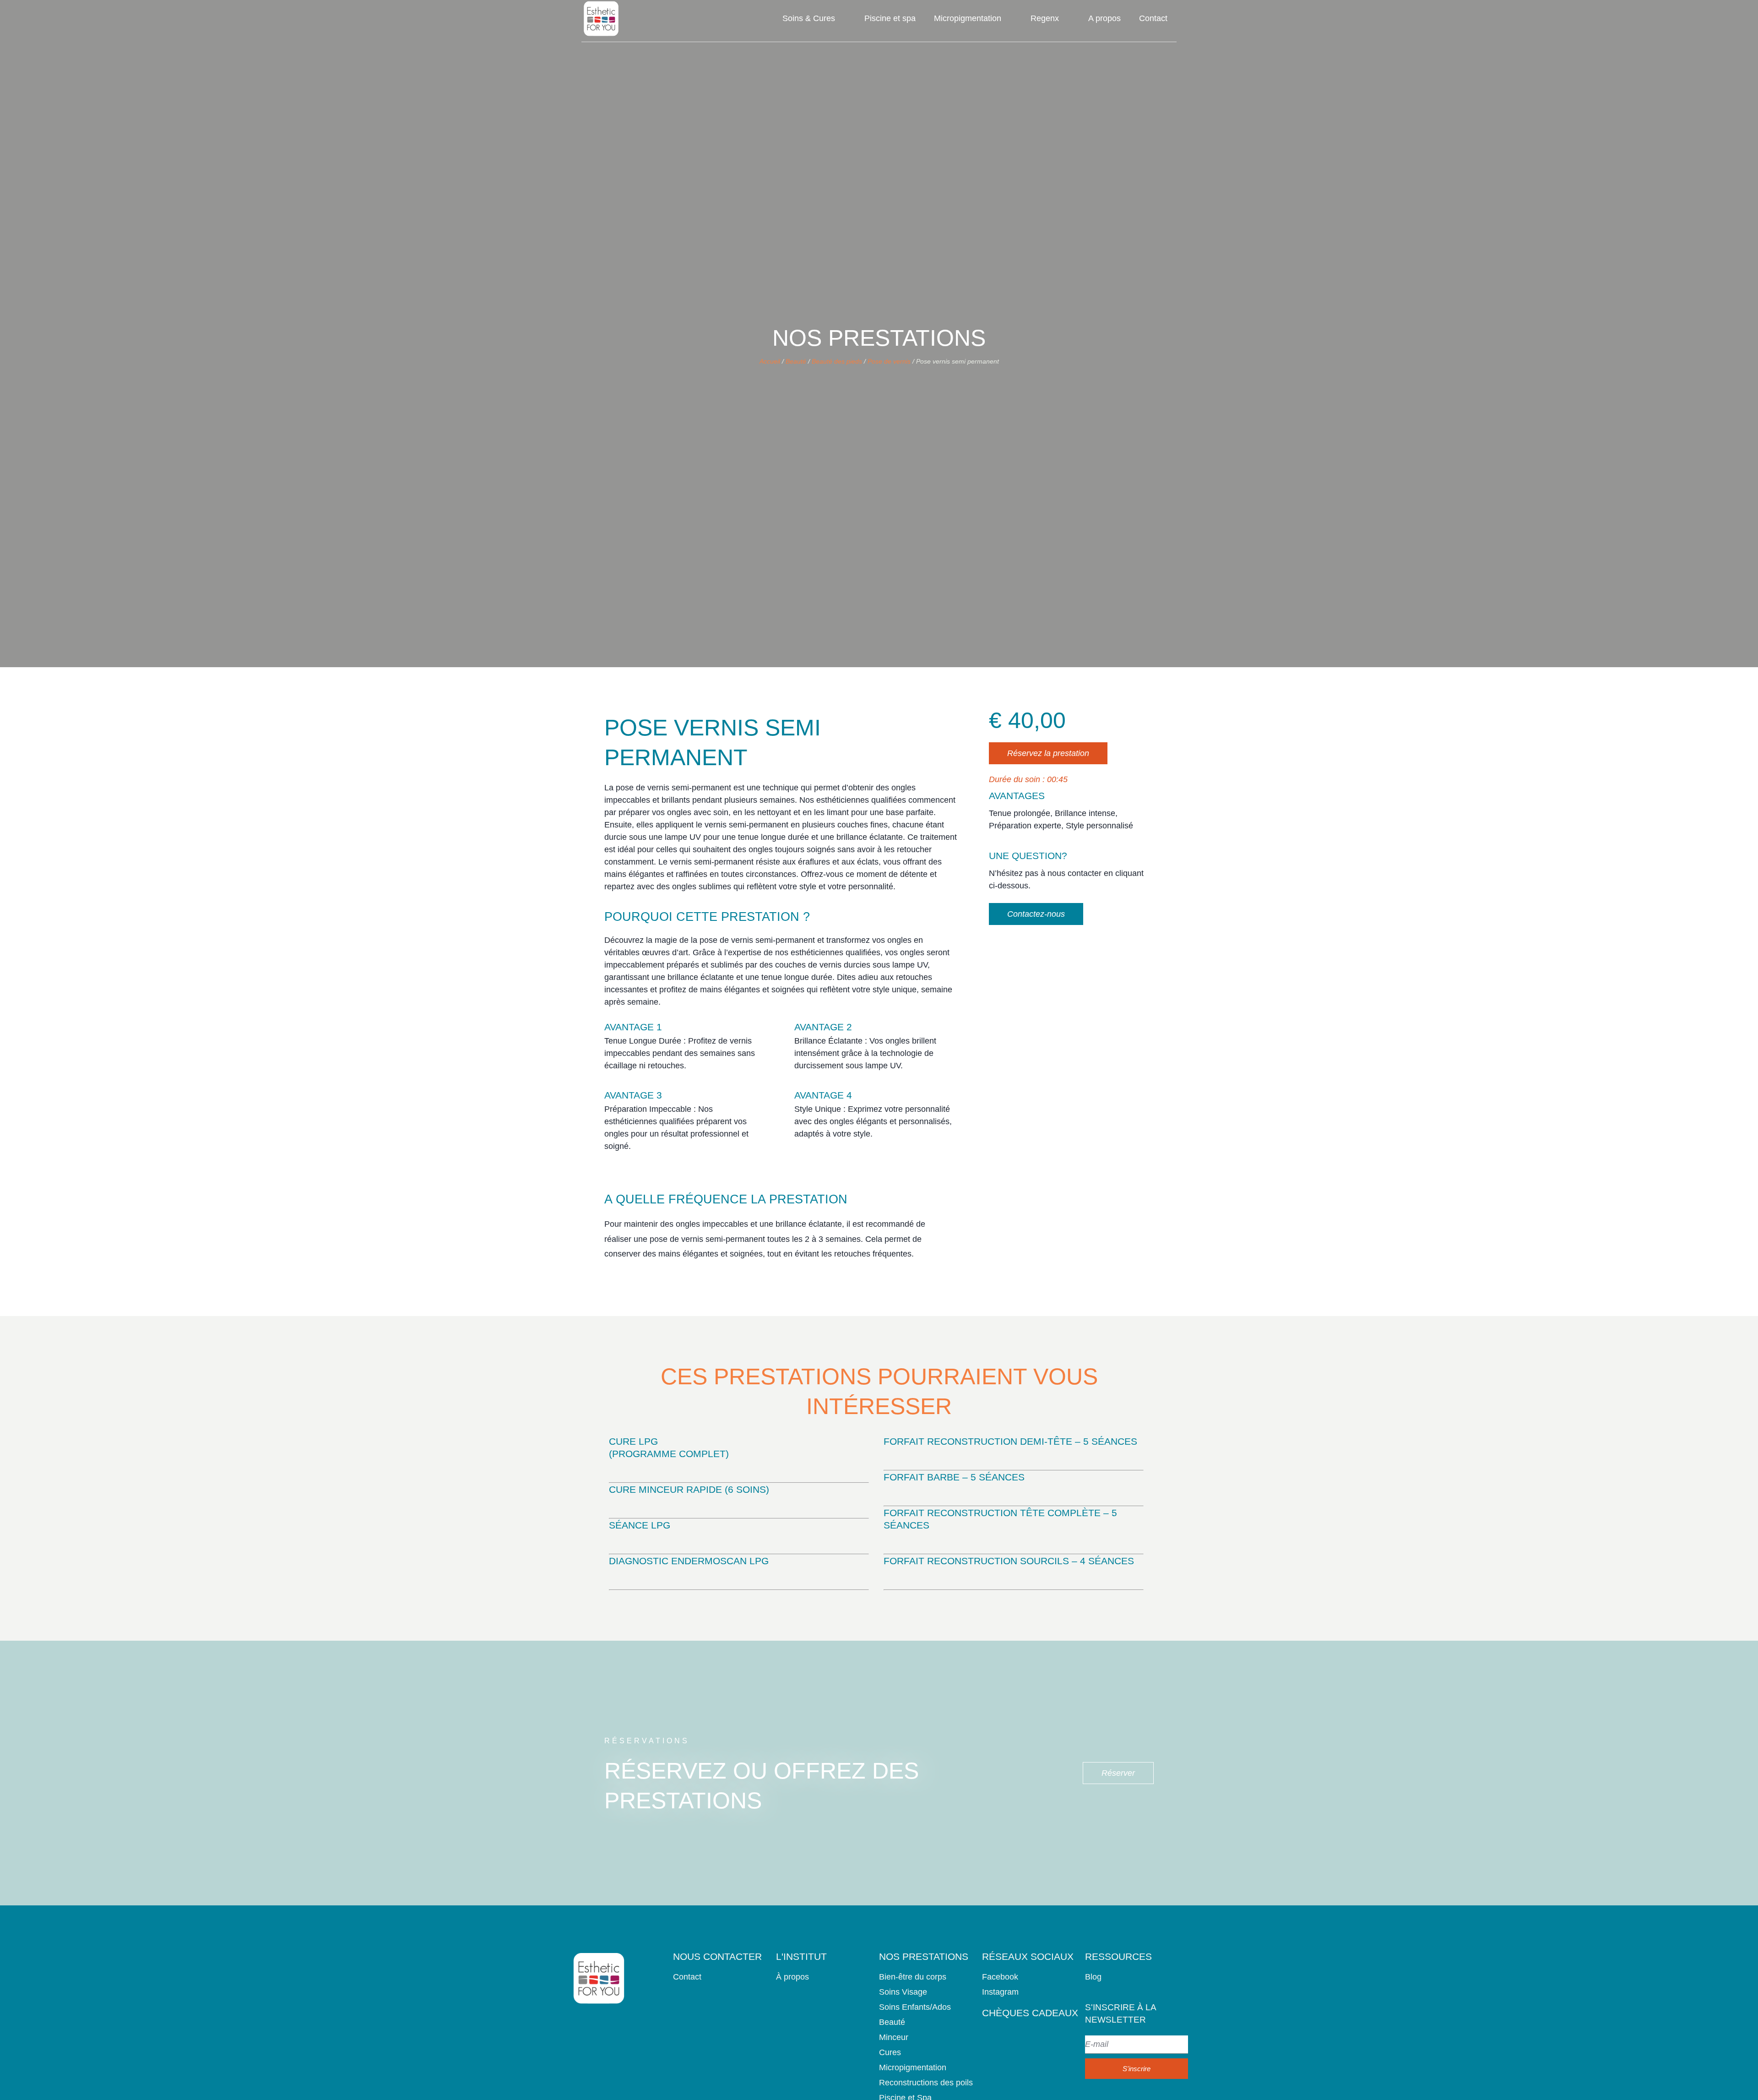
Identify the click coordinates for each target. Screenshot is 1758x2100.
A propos (1104, 18)
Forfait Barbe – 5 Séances (954, 1477)
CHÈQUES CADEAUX (1030, 2013)
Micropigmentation (968, 18)
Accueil (770, 361)
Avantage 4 (823, 1095)
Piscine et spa (890, 18)
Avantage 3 (633, 1095)
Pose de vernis (889, 361)
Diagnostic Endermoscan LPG (689, 1561)
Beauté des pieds (837, 361)
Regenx (1045, 18)
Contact (1153, 18)
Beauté (796, 361)
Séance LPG (640, 1525)
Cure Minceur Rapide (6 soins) (689, 1489)
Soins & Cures (809, 18)
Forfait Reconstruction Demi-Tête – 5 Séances (1010, 1441)
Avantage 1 (633, 1027)
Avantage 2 (823, 1027)
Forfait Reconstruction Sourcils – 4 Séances (1009, 1561)
